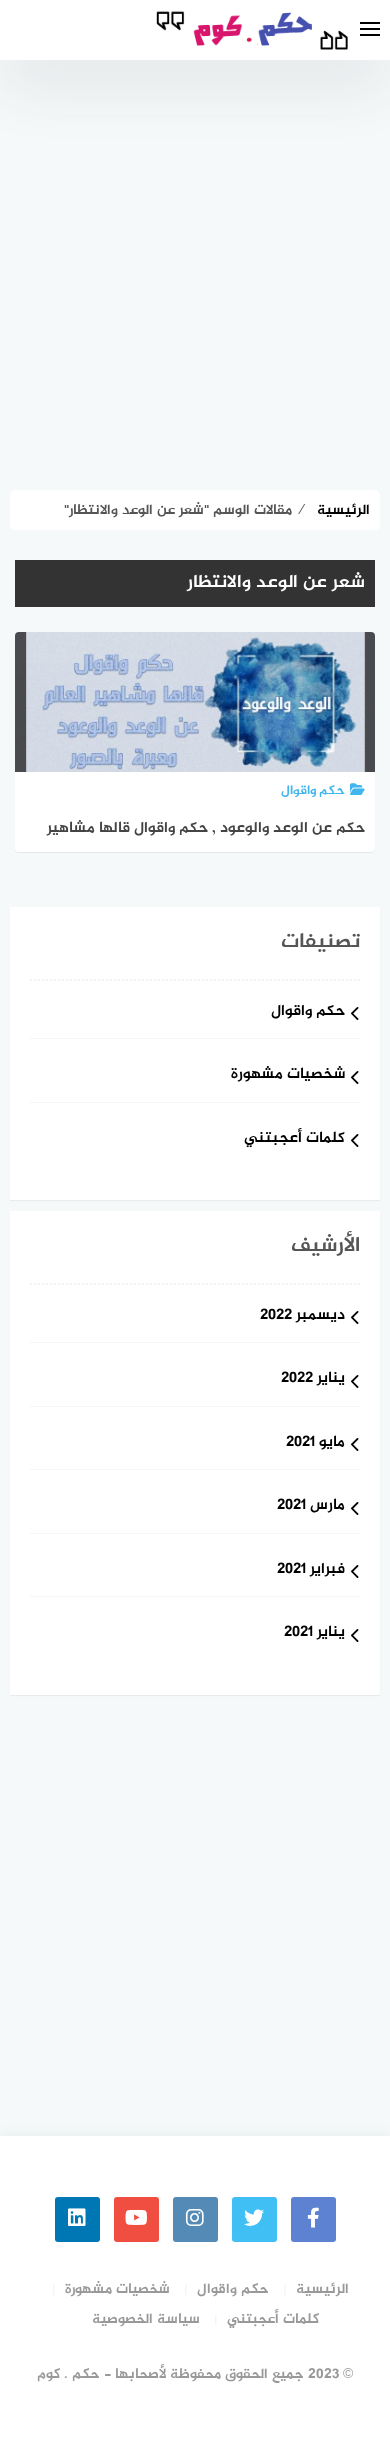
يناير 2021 (314, 1633)
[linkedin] (77, 2219)
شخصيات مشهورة (288, 1075)
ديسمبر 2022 (302, 1316)
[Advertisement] (195, 265)
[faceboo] (313, 2219)
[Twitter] (254, 2219)
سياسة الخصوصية (146, 2319)
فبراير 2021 (311, 1570)
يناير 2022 (313, 1379)
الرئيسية (322, 2289)
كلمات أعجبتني (294, 1139)
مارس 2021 (311, 1506)
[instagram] (195, 2219)
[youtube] (136, 2219)
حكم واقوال (308, 1012)
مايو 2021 (315, 1443)
